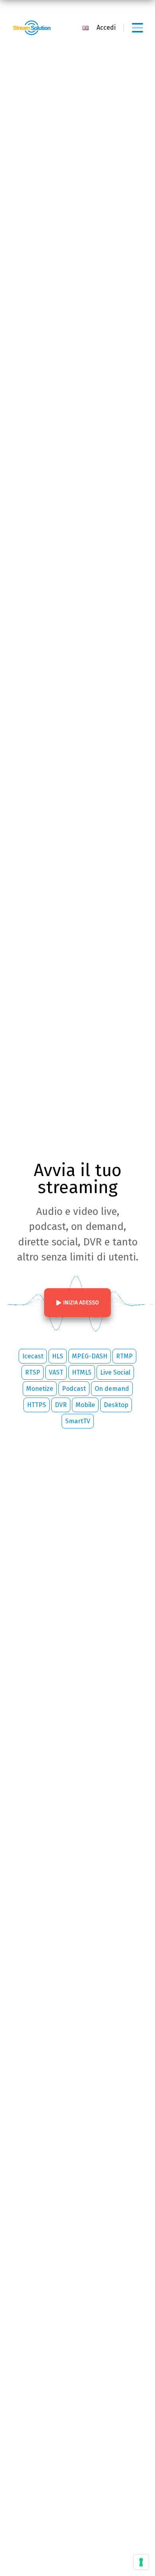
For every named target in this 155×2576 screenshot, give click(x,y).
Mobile (85, 1405)
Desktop (116, 1405)
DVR (61, 1405)
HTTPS (37, 1405)
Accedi (106, 28)
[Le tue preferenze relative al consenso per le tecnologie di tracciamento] (141, 2562)
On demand (112, 1389)
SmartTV (78, 1421)
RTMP (124, 1356)
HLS (58, 1356)
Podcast (74, 1389)
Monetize (40, 1389)
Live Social (115, 1372)
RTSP (33, 1372)
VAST (56, 1372)
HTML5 (82, 1372)
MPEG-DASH (90, 1356)
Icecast (33, 1356)
